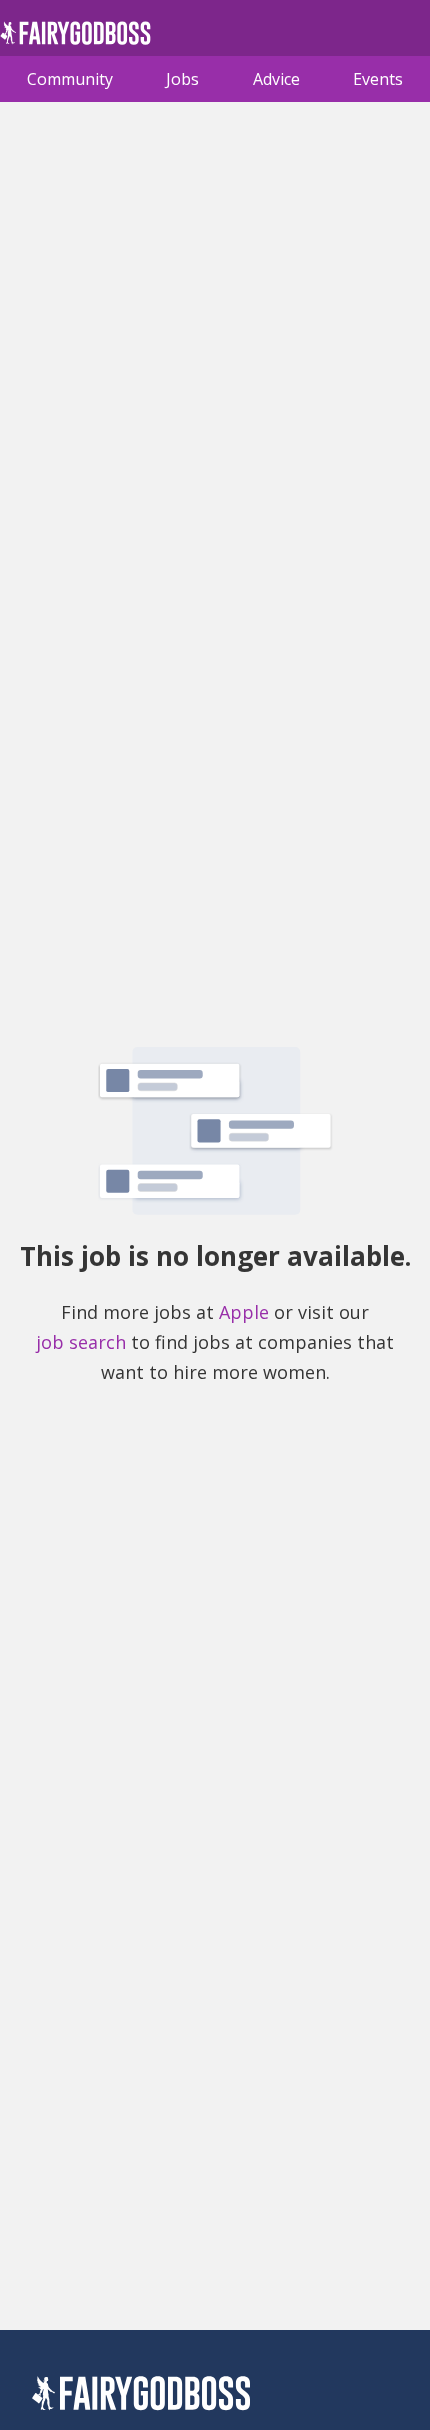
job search (81, 1342)
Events (378, 79)
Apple (244, 1312)
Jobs (182, 79)
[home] (75, 38)
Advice (276, 79)
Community (70, 79)
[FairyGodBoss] (141, 2396)
